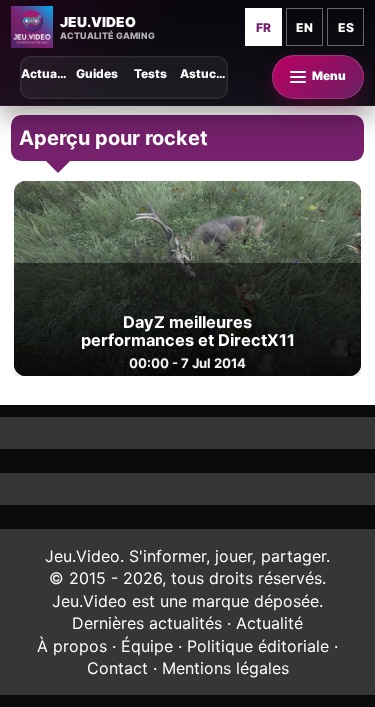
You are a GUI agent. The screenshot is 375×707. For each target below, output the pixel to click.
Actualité (269, 623)
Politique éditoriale (258, 646)
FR (263, 27)
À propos (72, 646)
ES (346, 27)
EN (304, 27)
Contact (117, 668)
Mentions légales (225, 668)
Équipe (147, 646)
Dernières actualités (147, 623)
